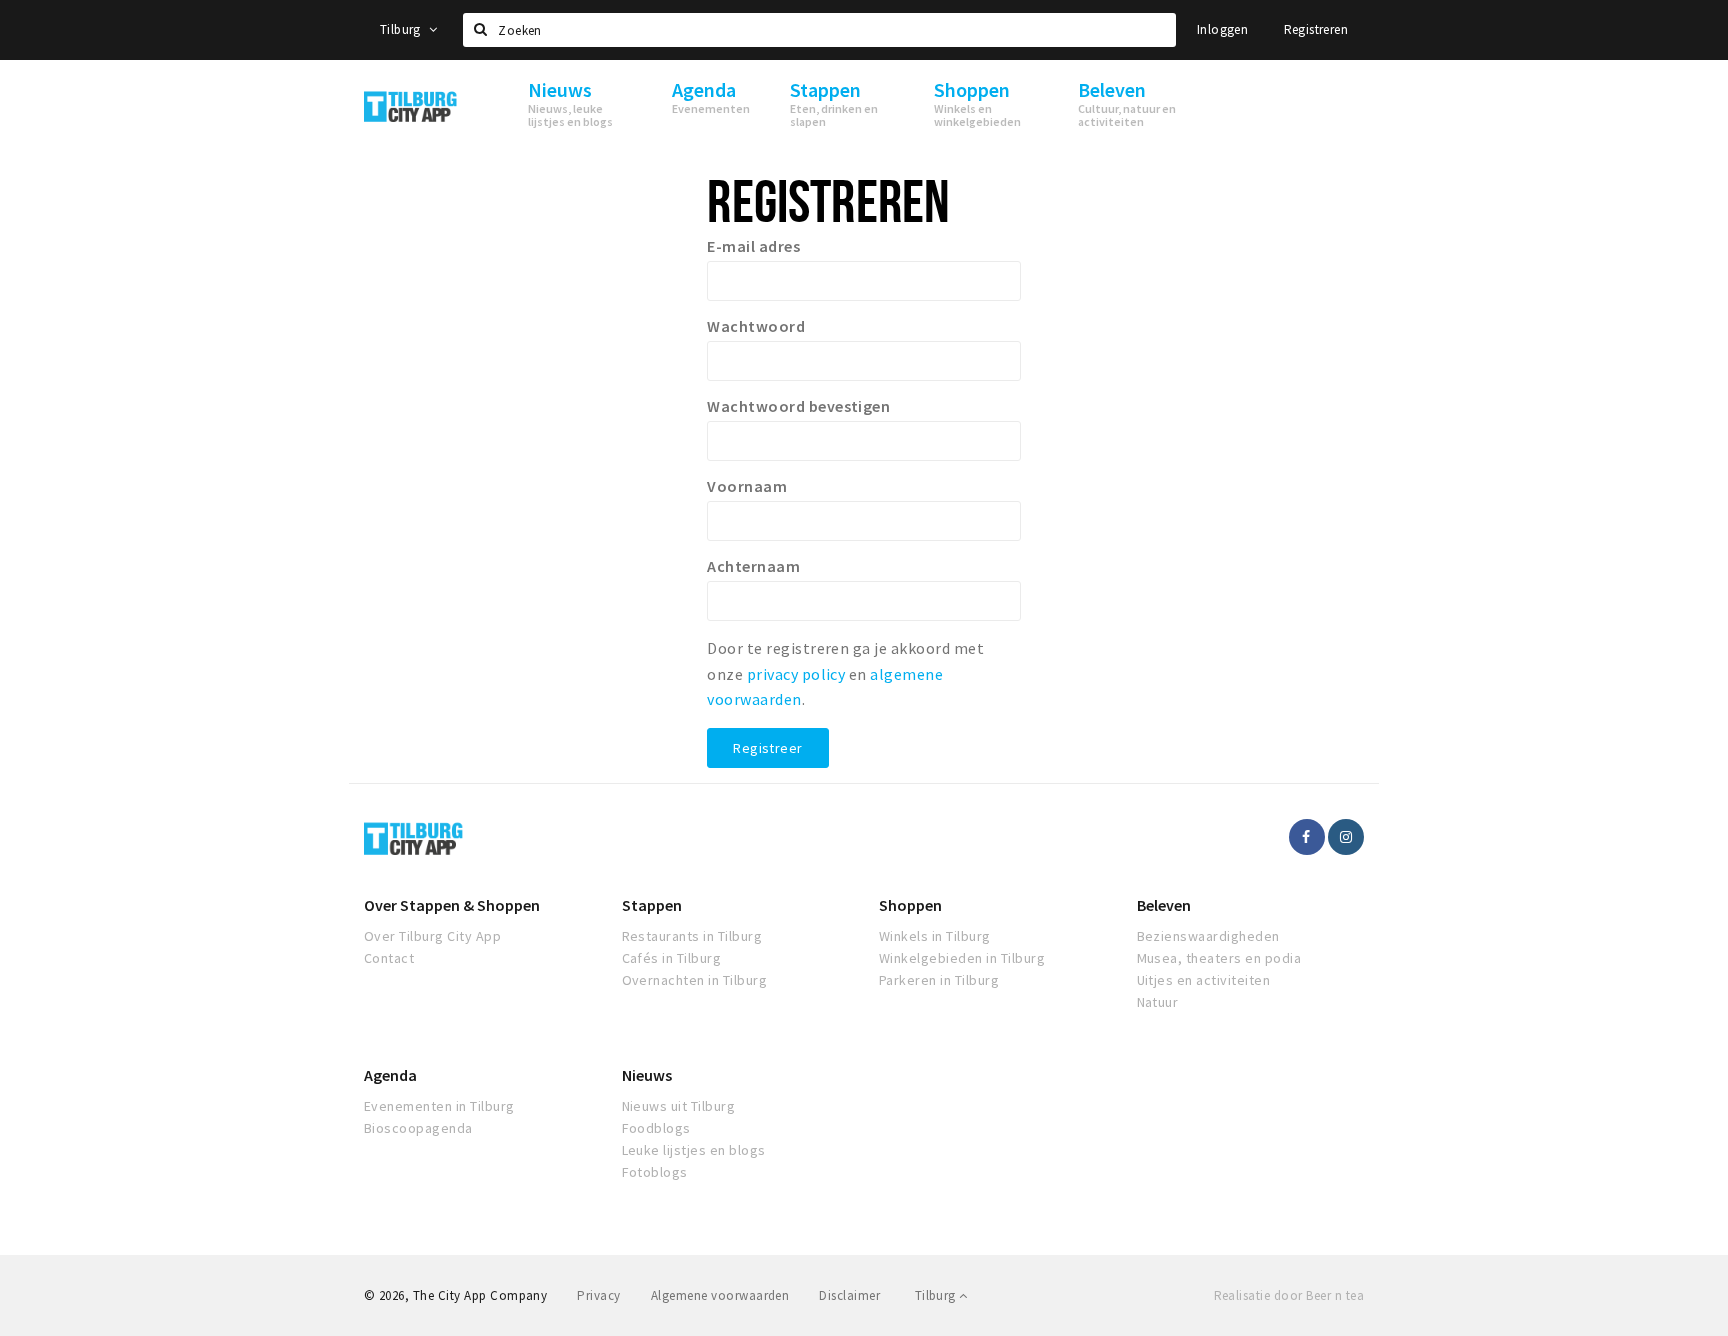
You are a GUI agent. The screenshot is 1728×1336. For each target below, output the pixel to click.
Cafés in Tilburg (672, 958)
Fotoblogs (655, 1172)
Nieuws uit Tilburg (679, 1106)
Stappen (652, 905)
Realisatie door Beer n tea (1289, 1295)
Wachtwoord (756, 326)
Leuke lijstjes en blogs (694, 1150)
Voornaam (747, 486)
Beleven (1164, 905)
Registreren (1316, 29)
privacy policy (796, 674)
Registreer (767, 748)
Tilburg (402, 29)
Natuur (1158, 1002)
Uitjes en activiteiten (1204, 980)
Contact (389, 958)
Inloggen (1222, 29)
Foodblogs (656, 1128)
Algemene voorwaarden (720, 1295)
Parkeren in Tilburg (939, 980)
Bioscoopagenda (418, 1128)
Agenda (390, 1075)
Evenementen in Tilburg (439, 1106)
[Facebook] (1307, 837)
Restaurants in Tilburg (692, 936)
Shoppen (910, 905)
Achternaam (753, 566)
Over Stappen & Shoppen (452, 905)
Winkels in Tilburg (935, 936)
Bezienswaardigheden (1208, 936)
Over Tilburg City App (432, 936)
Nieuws (647, 1075)
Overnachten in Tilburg (695, 980)
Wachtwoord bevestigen (798, 406)
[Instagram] (1346, 837)
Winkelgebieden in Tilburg (962, 958)
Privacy (598, 1295)
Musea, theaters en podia (1219, 958)
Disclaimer (849, 1295)
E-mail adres (753, 246)
